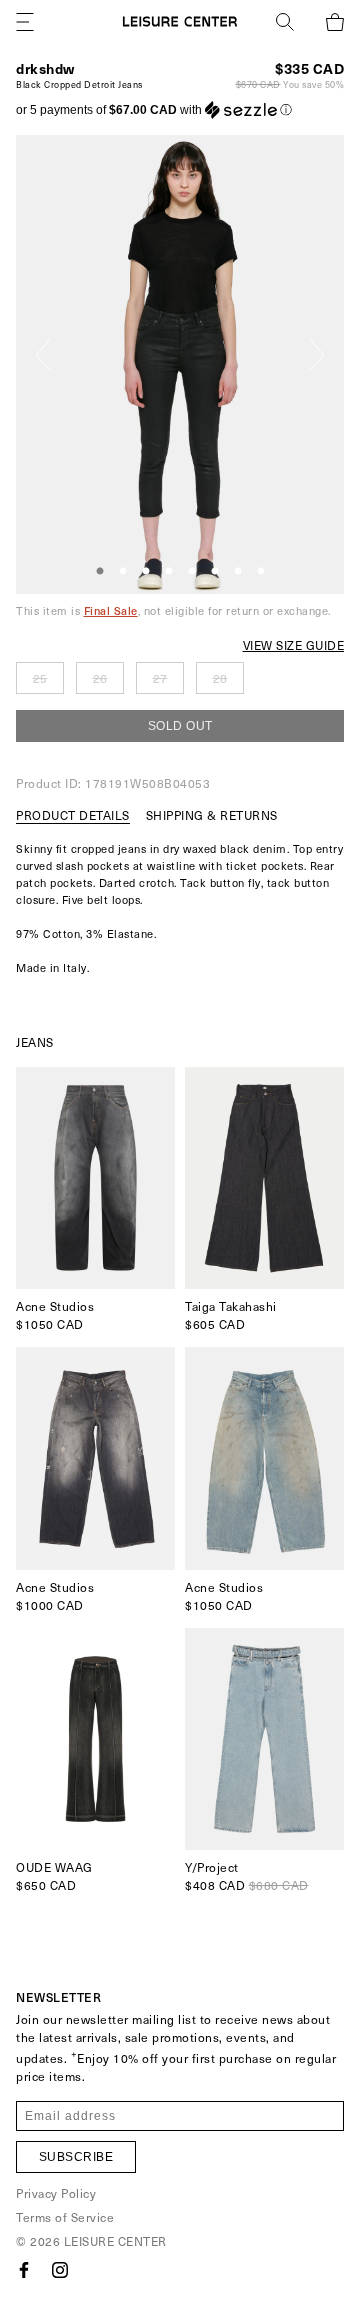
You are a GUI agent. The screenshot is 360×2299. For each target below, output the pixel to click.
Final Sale (111, 610)
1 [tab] (100, 572)
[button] (154, 110)
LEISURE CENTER (115, 2241)
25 (40, 678)
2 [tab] (123, 572)
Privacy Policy (56, 2193)
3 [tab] (146, 572)
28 (220, 678)
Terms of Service (65, 2217)
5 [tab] (192, 572)
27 (160, 678)
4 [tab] (169, 572)
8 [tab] (261, 572)
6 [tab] (215, 572)
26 (100, 678)
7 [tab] (238, 572)
